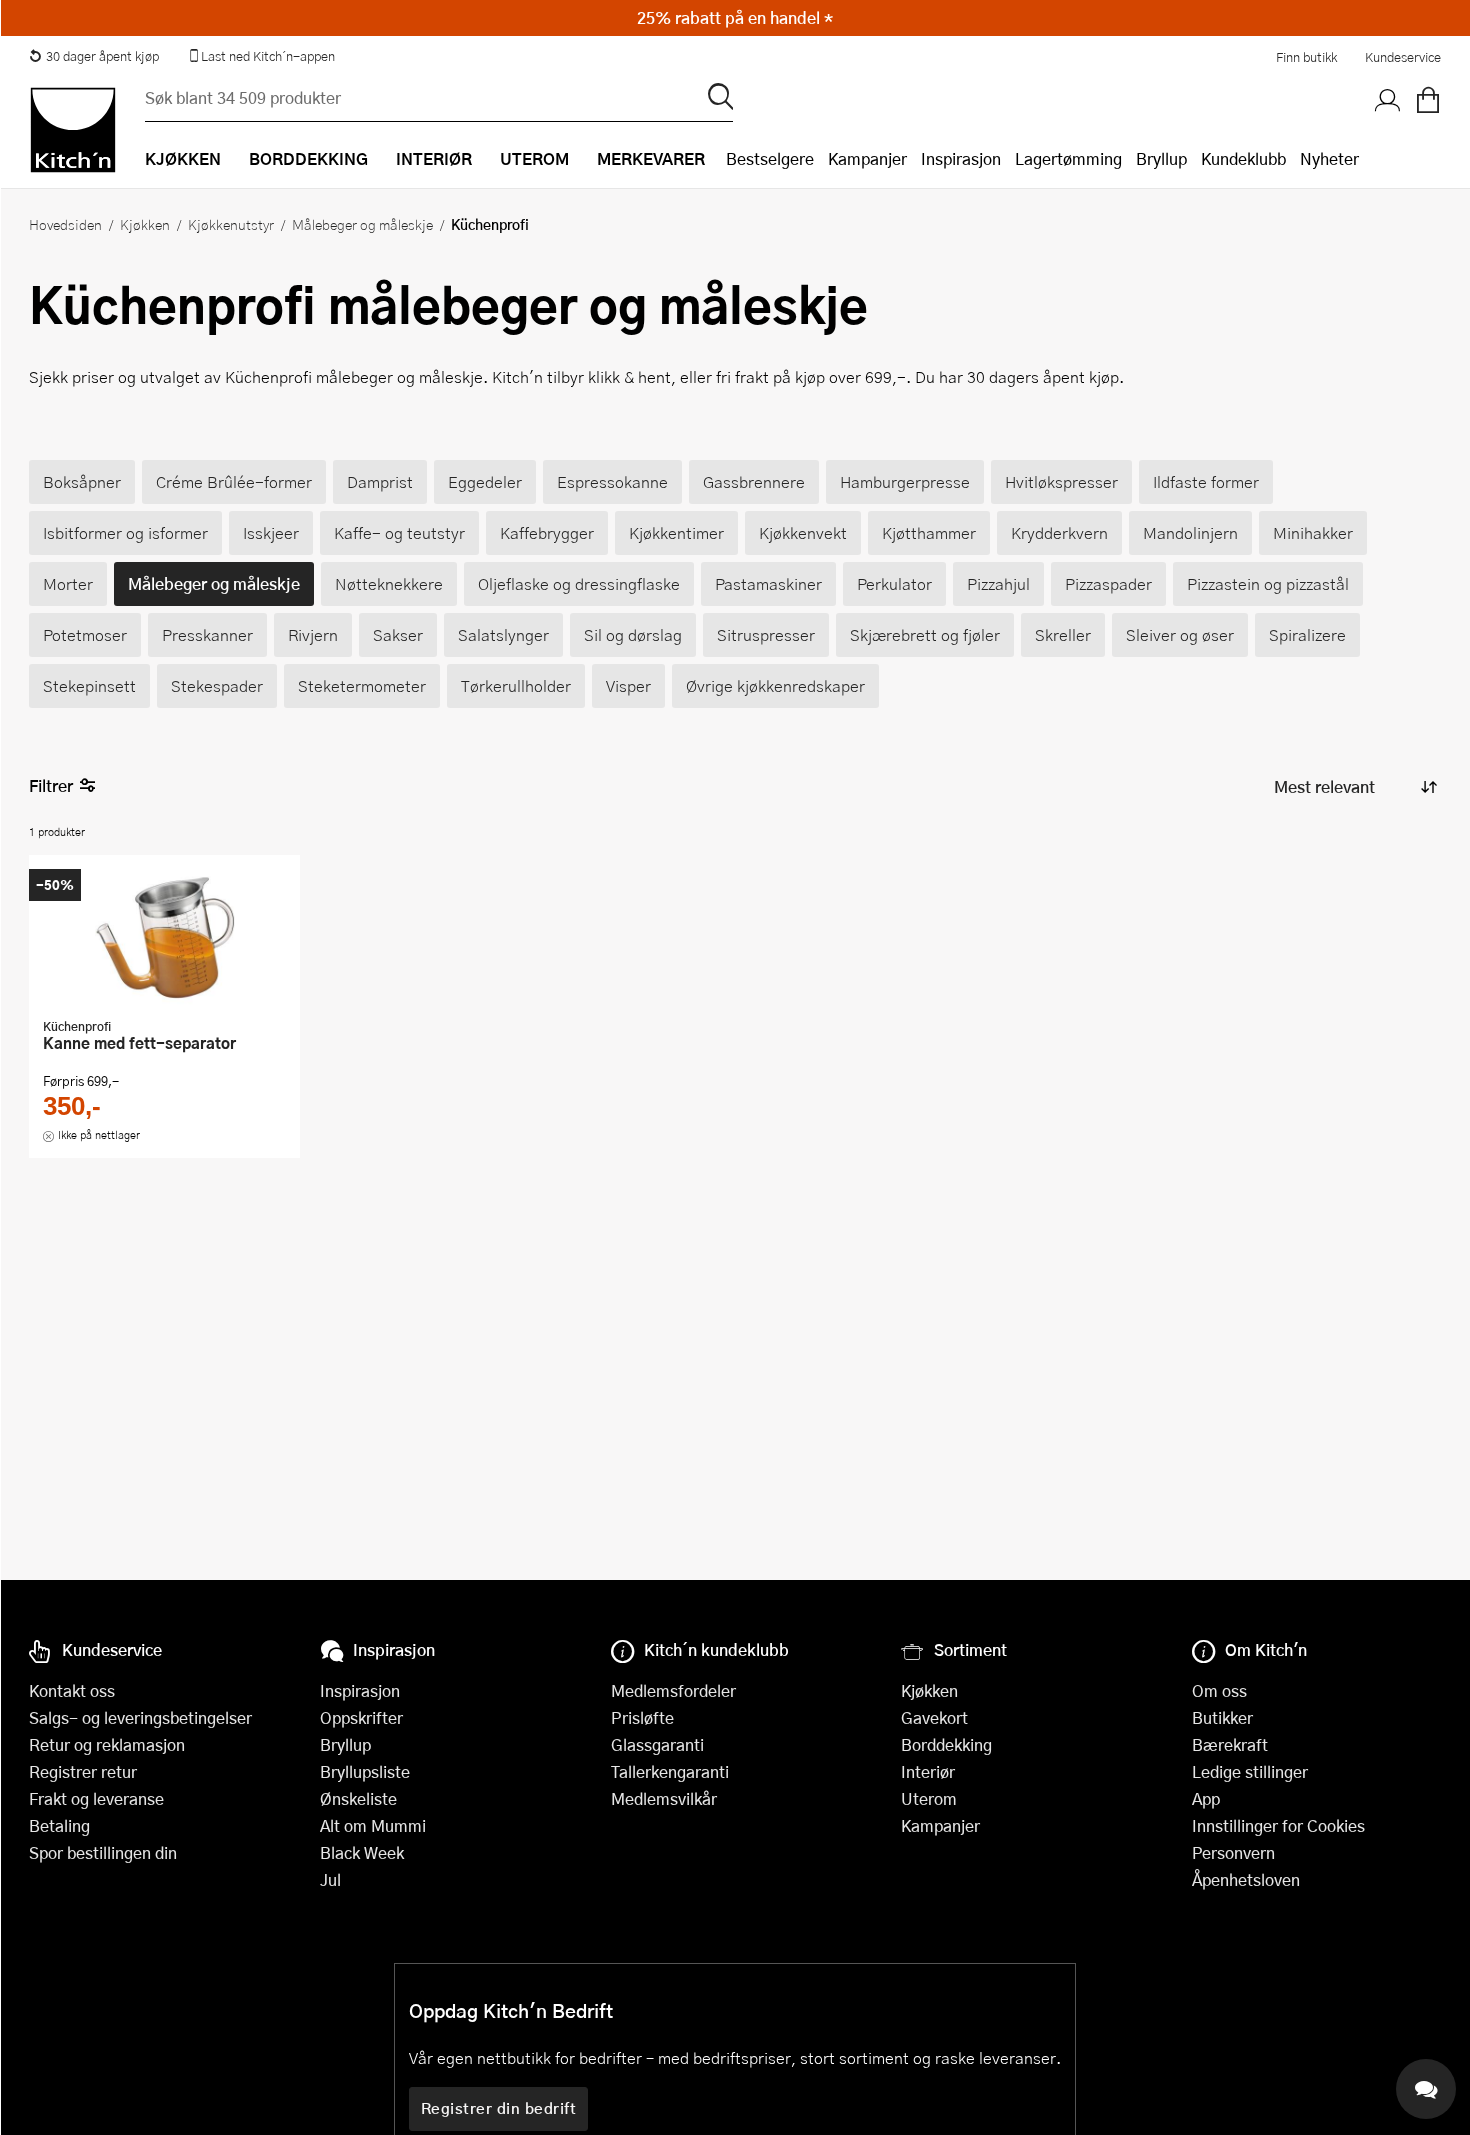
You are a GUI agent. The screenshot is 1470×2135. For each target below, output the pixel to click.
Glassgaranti (657, 1744)
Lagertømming (1068, 158)
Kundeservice (1403, 57)
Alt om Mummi (373, 1825)
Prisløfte (642, 1717)
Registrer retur (83, 1771)
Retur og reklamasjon (107, 1744)
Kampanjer (867, 158)
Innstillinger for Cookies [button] (1278, 1825)
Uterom (929, 1798)
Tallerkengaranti (670, 1771)
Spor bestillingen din (103, 1852)
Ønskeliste (358, 1798)
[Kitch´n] (73, 130)
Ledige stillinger (1250, 1771)
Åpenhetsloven (1246, 1879)
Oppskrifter (361, 1717)
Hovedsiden (65, 224)
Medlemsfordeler (673, 1690)
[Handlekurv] (1428, 101)
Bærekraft (1230, 1744)
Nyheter (1329, 158)
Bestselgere (770, 158)
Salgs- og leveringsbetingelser (140, 1717)
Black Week (362, 1852)
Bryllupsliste (365, 1771)
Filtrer (51, 785)
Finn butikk (1306, 57)
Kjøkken (145, 224)
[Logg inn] (1388, 101)
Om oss (1219, 1690)
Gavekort (934, 1717)
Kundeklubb (1243, 158)
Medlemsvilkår (664, 1798)
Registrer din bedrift (499, 2108)
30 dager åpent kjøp (102, 56)
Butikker (1222, 1717)
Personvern (1233, 1852)
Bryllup (1161, 158)
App (1206, 1798)
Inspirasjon (961, 158)
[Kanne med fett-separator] (164, 939)
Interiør (928, 1771)
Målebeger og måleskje (362, 224)
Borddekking (946, 1744)
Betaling (59, 1825)
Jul (330, 1879)
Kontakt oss (72, 1690)
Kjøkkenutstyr (231, 224)
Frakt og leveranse (96, 1798)
